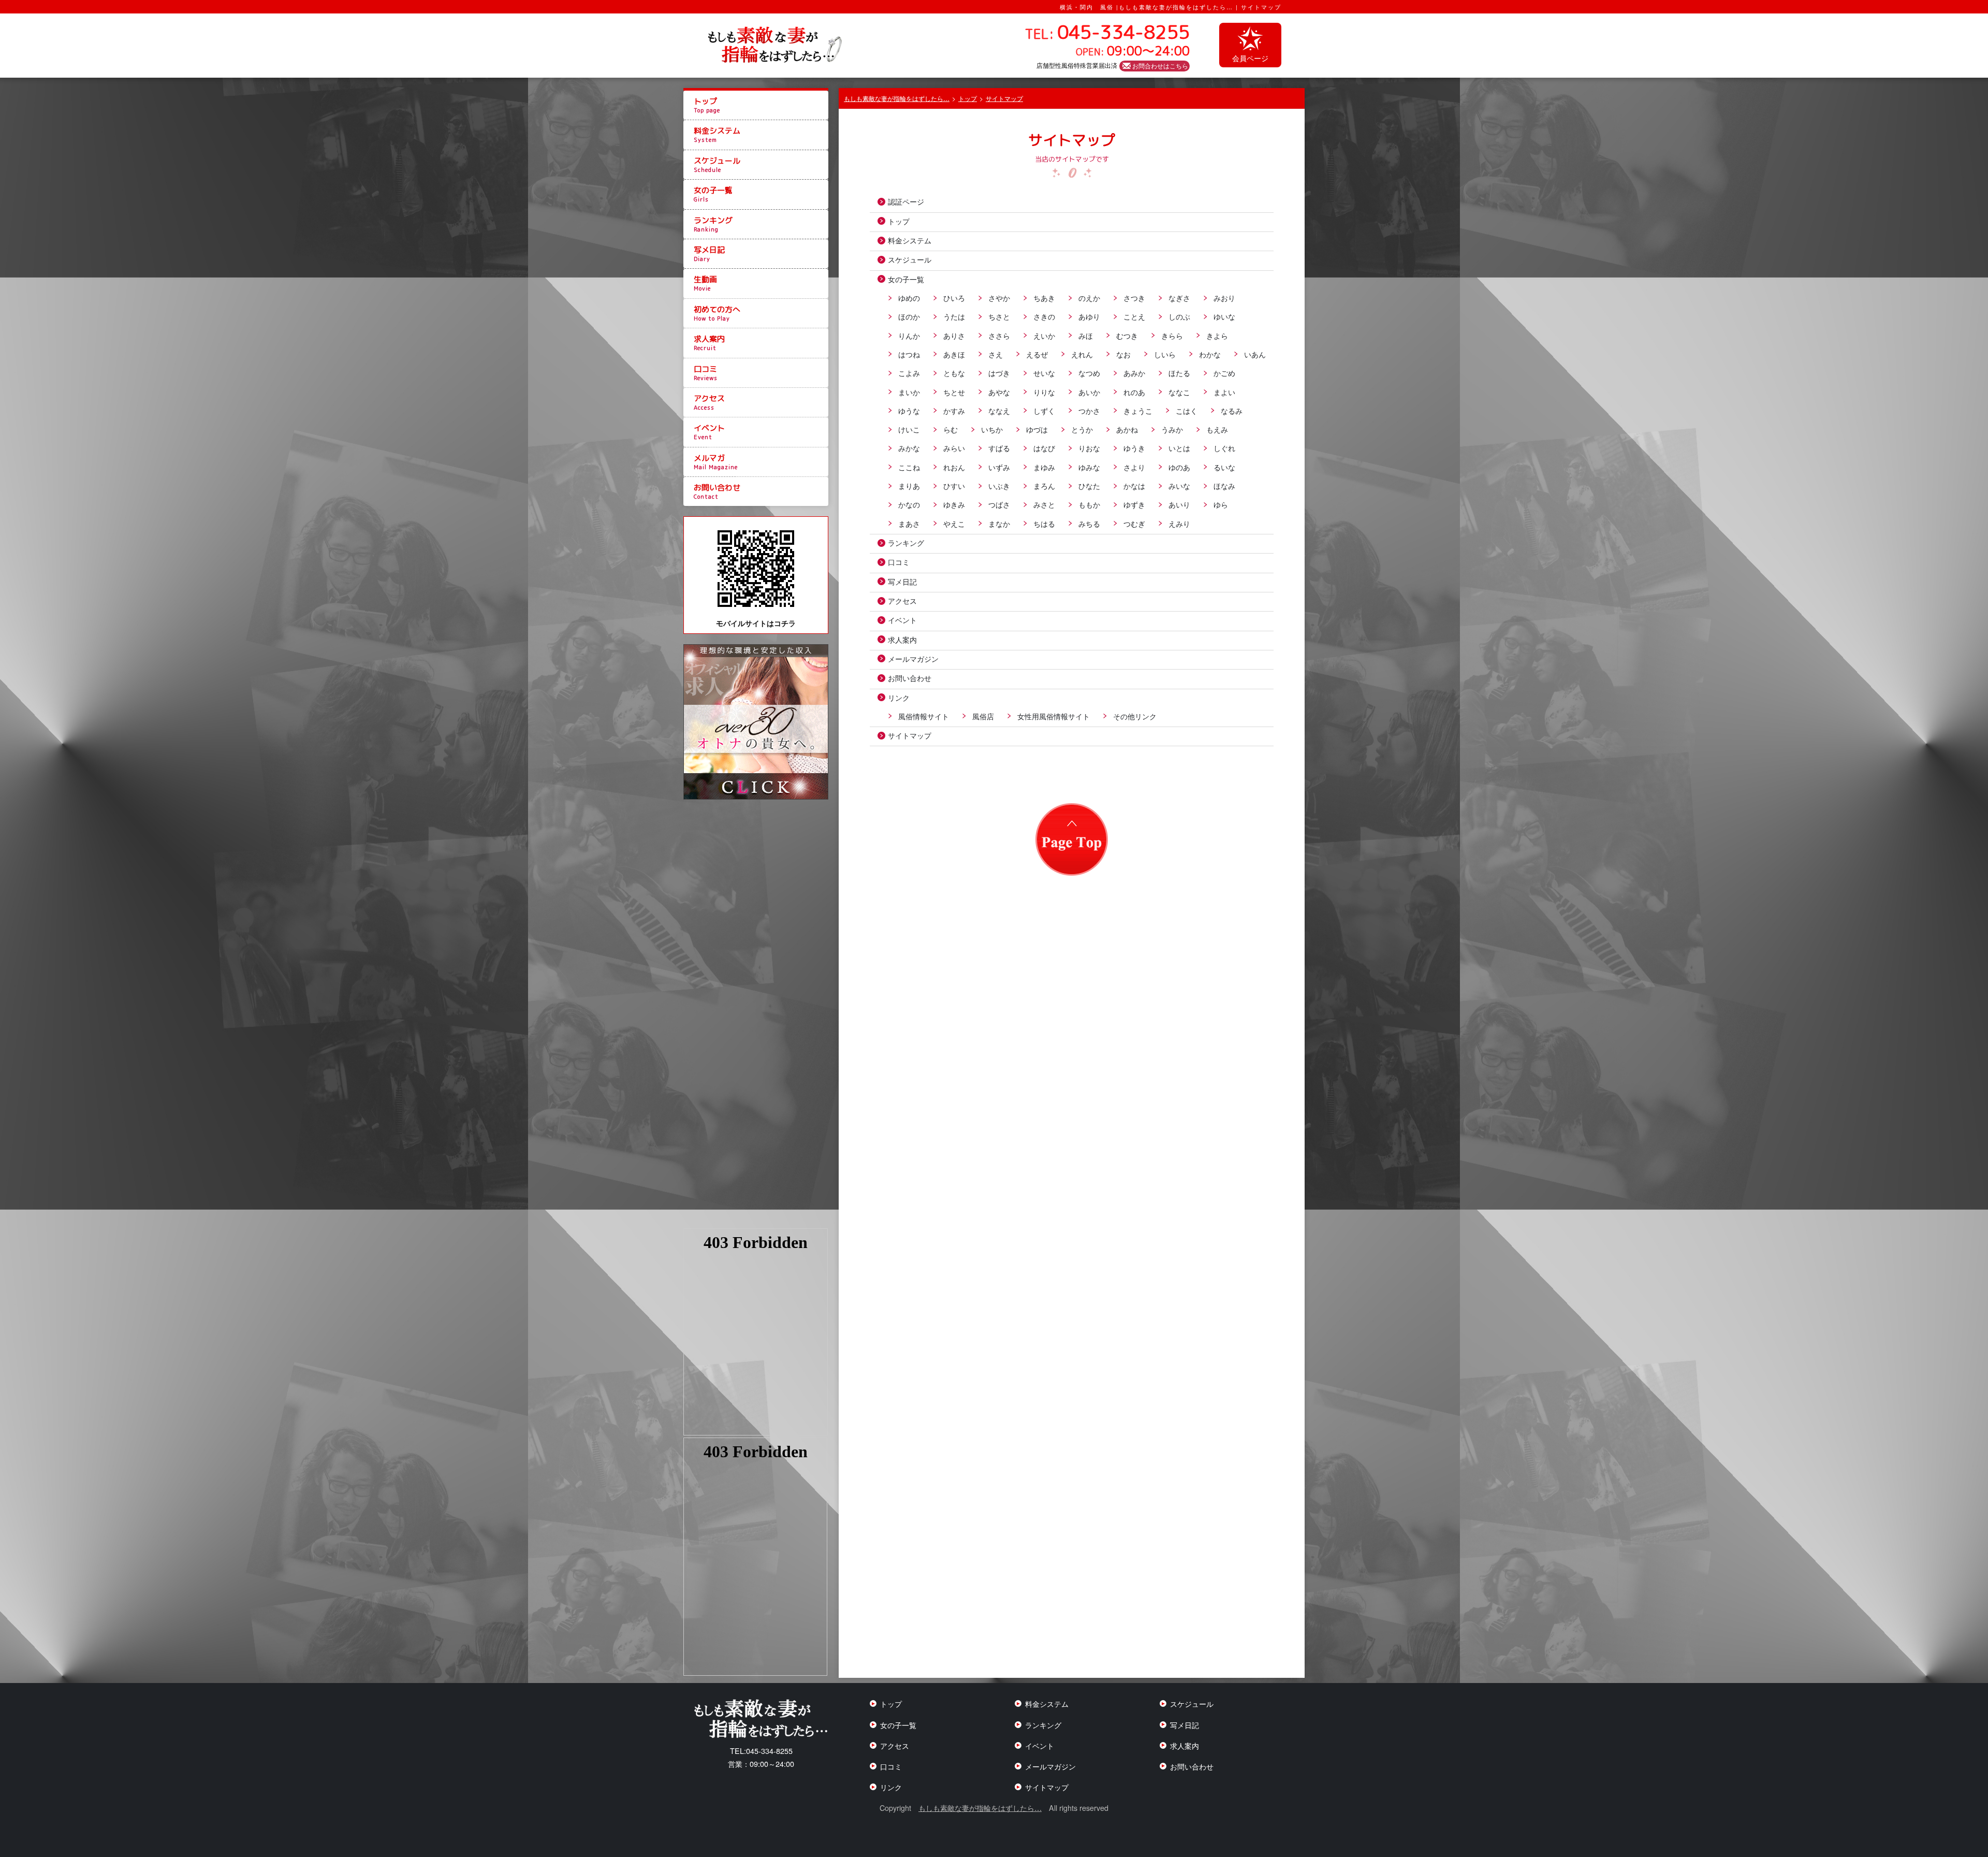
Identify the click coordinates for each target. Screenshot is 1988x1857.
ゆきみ (954, 504)
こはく (1187, 410)
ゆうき (1134, 448)
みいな (1179, 485)
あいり (1179, 504)
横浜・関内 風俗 (1087, 7)
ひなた (1089, 485)
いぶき (999, 485)
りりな (1044, 392)
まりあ (909, 485)
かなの (909, 504)
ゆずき (1134, 504)
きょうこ (1138, 410)
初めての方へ (717, 313)
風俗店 (983, 716)
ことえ (1134, 316)
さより (1134, 467)
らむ (951, 429)
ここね (909, 467)
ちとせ (954, 392)
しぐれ (1224, 448)
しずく (1044, 410)
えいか (1044, 335)
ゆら (1221, 504)
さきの (1044, 316)
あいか (1089, 392)
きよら (1217, 335)
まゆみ (1044, 467)
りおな (1089, 448)
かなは (1134, 485)
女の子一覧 (713, 194)
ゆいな (1224, 316)
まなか (999, 523)
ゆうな (909, 410)
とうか (1082, 429)
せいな (1044, 373)
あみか (1134, 373)
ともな (954, 373)
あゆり (1089, 316)
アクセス (709, 402)
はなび (1044, 448)
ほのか (909, 316)
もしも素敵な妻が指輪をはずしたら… (980, 1808)
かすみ (954, 410)
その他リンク (1135, 716)
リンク (899, 697)
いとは (1179, 448)
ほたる (1179, 373)
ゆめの (909, 298)
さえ (996, 354)
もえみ (1217, 429)
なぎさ (1179, 298)
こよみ (909, 373)
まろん (1044, 485)
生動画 (705, 283)
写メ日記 (709, 254)
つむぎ (1134, 523)
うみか (1172, 429)
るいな (1224, 467)
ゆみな (1089, 467)
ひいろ (954, 298)
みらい (954, 448)
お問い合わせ (717, 491)
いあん (1255, 354)
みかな (909, 448)
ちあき (1044, 298)
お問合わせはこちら (1160, 66)
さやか (999, 298)
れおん (954, 467)
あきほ (954, 354)
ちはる (1044, 523)
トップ (707, 105)
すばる (999, 448)
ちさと (999, 316)
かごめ (1224, 373)
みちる (1089, 523)
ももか (1089, 504)
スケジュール (717, 165)
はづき (999, 373)
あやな (999, 392)
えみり (1179, 523)
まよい (1224, 392)
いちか (992, 429)
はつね (909, 354)
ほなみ (1224, 485)
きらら (1172, 335)
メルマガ (716, 462)
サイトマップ (910, 735)
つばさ (999, 504)
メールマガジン (913, 658)
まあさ (909, 523)
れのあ (1134, 392)
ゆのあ (1179, 467)
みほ (1086, 335)
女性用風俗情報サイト (1054, 716)
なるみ (1232, 410)
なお (1123, 354)
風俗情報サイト (924, 716)
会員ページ (1250, 58)
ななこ (1179, 392)
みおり (1224, 298)
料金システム (717, 135)
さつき (1134, 298)
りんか (909, 335)
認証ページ (906, 201)
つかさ (1089, 410)
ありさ (954, 335)
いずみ (999, 467)
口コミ (706, 373)
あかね (1127, 429)
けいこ (909, 429)
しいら (1165, 354)
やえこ (954, 523)
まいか (909, 392)
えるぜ (1037, 354)
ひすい (954, 485)
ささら (999, 335)
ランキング (713, 224)
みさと (1044, 504)
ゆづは (1037, 429)
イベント (709, 432)
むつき (1127, 335)
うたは (954, 316)
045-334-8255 (761, 1751)
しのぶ (1179, 316)
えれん (1082, 354)
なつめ (1089, 373)
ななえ (999, 410)
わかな (1210, 354)
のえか (1089, 298)
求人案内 (709, 343)
